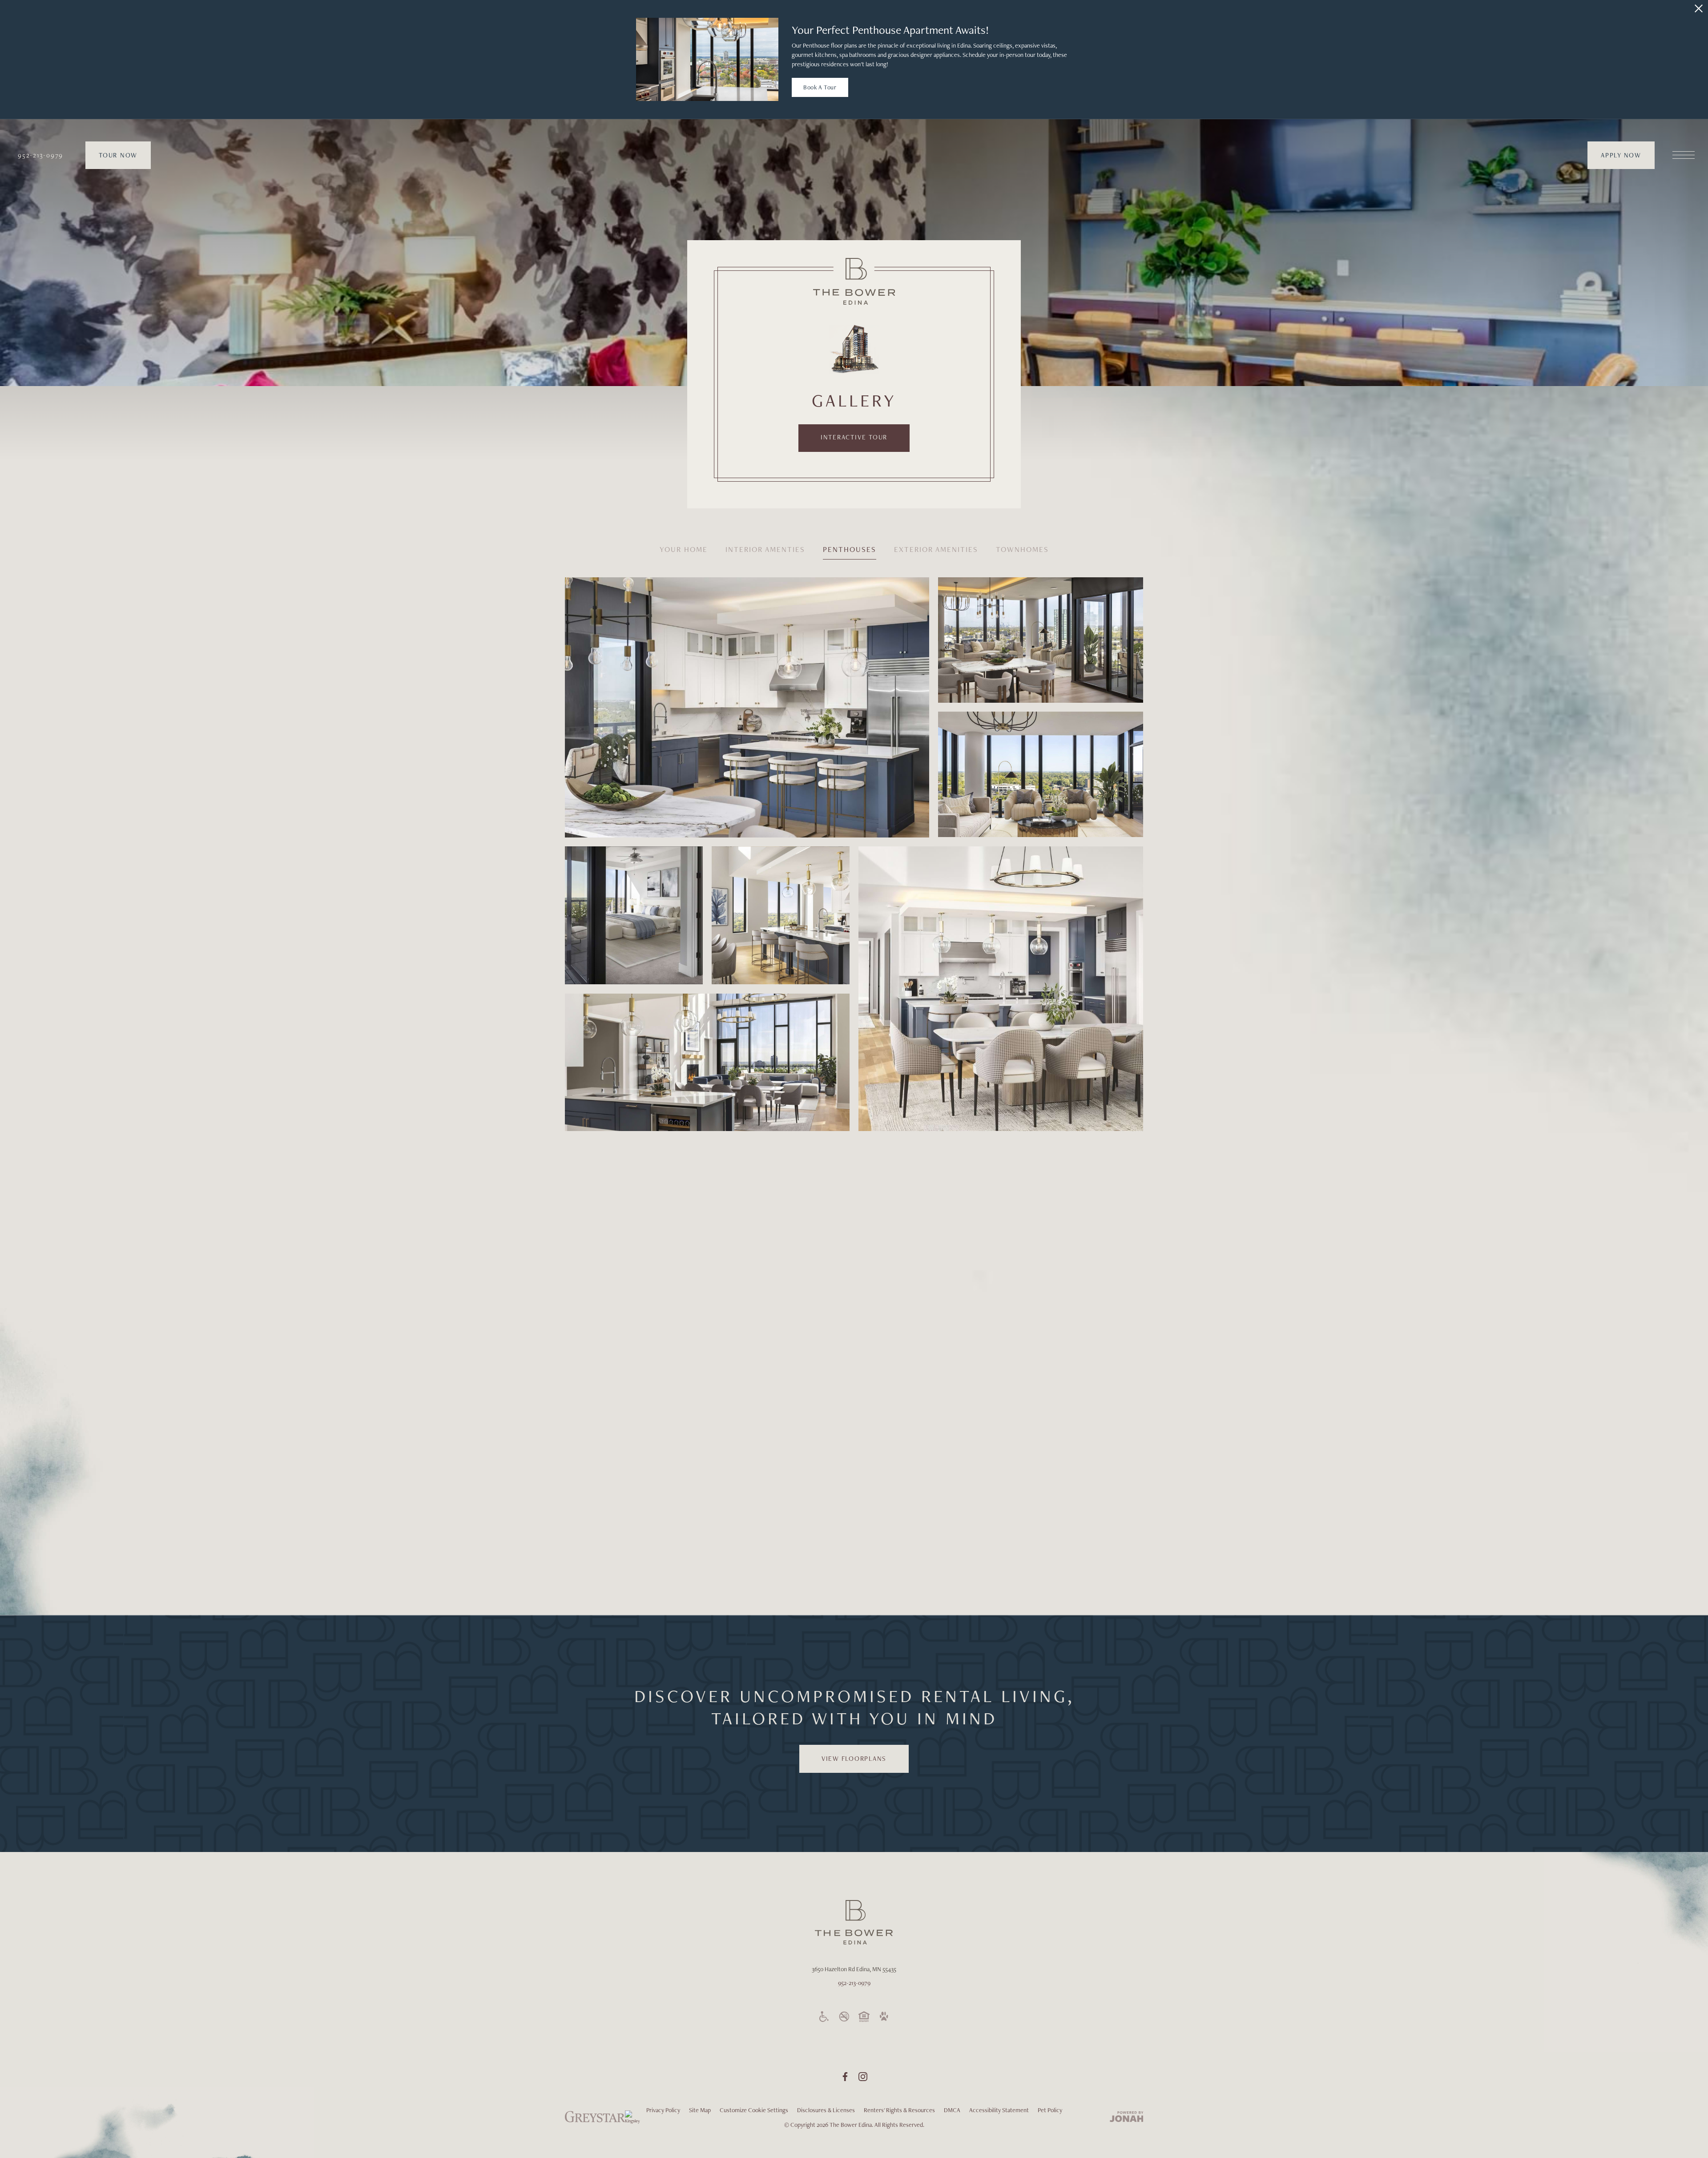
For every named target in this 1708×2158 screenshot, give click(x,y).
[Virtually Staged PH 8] (707, 1062)
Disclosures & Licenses (826, 2110)
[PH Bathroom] (707, 1507)
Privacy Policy (663, 2110)
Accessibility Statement (999, 2110)
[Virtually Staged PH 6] (1041, 774)
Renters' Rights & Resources (899, 2110)
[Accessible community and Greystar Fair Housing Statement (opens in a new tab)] (824, 2017)
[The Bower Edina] (854, 281)
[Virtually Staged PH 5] (1041, 640)
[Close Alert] (1699, 8)
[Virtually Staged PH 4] (781, 916)
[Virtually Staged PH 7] (747, 707)
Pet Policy (1050, 2110)
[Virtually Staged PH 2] (1001, 989)
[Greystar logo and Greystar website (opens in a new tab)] (595, 2122)
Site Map (700, 2110)
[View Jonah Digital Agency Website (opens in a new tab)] (1127, 2118)
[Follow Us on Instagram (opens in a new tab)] (863, 2077)
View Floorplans (854, 1759)
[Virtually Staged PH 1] (634, 916)
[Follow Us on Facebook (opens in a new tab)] (845, 2077)
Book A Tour (820, 87)
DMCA (952, 2110)
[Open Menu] (1684, 155)
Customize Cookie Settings (754, 2110)
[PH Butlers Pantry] (928, 1283)
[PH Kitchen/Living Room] (634, 1357)
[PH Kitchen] (634, 1209)
